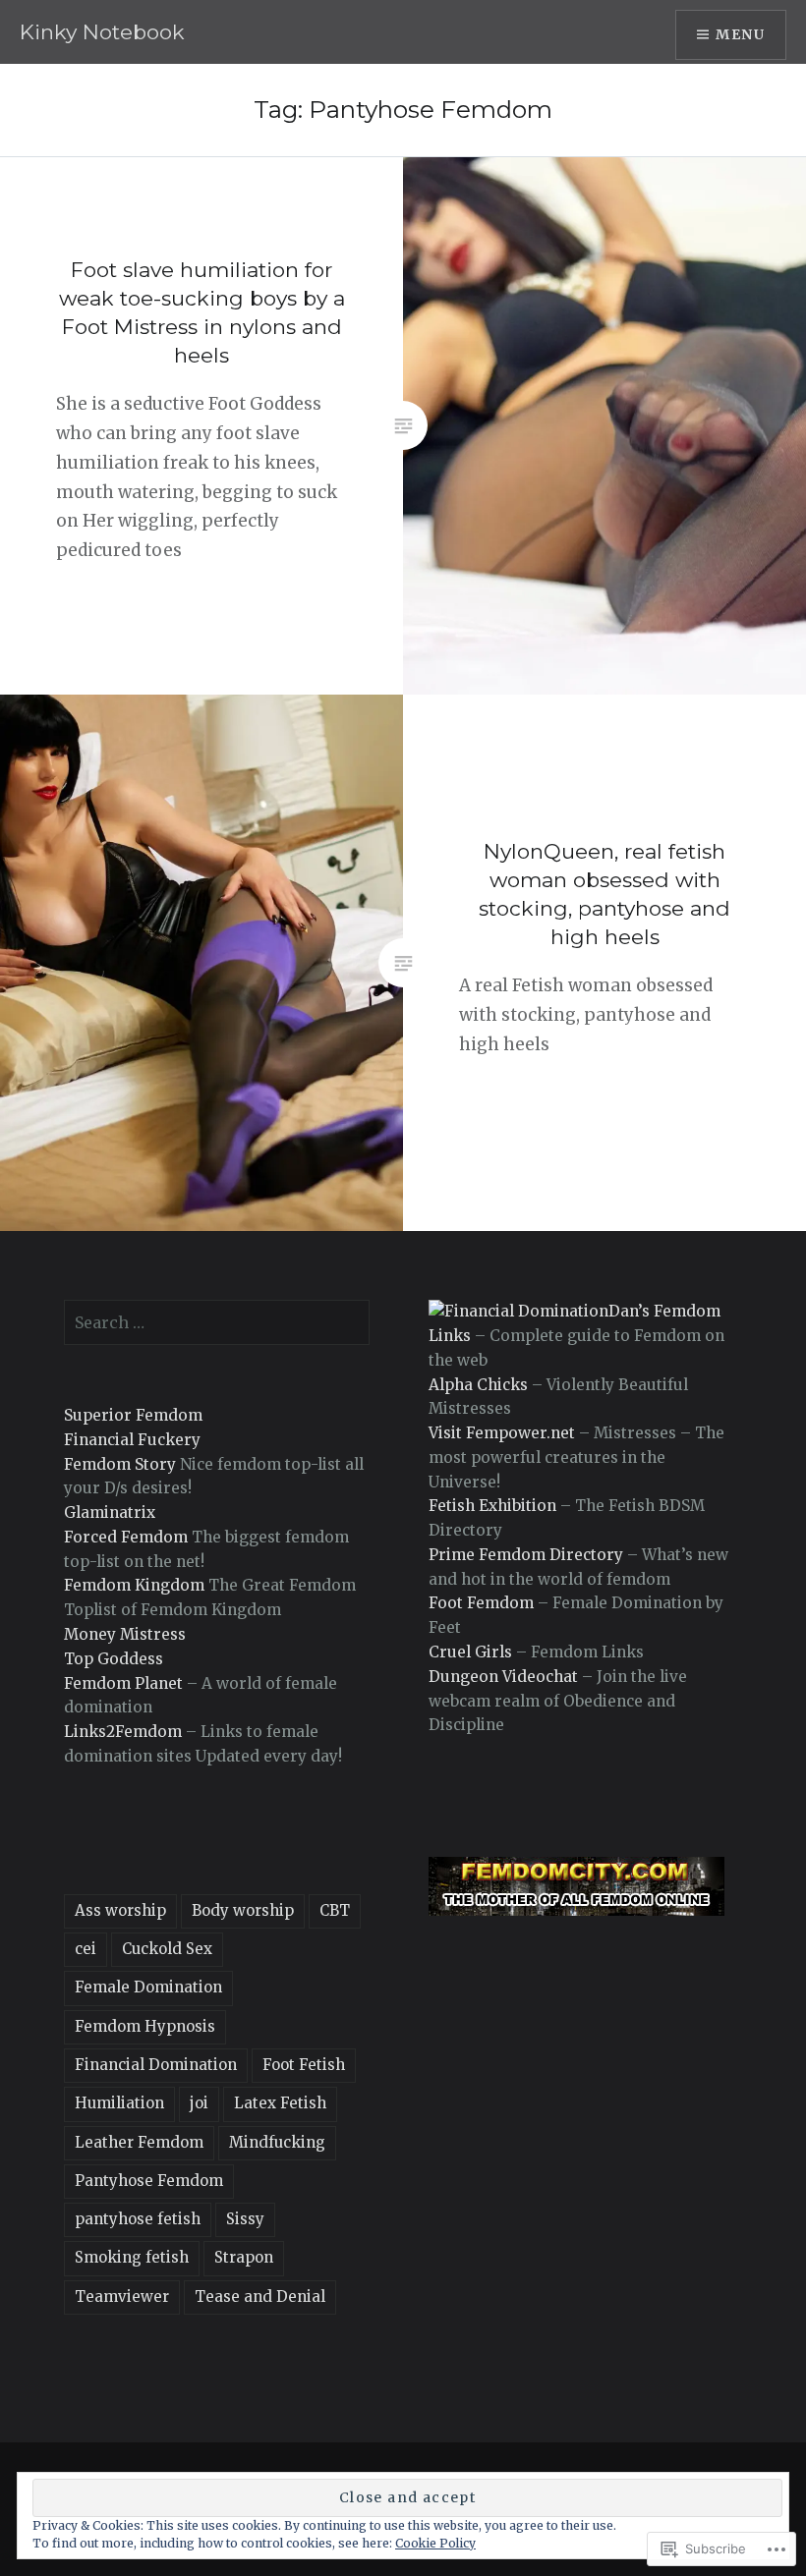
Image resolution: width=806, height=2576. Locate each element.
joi (199, 2103)
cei (86, 1949)
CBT (335, 1910)
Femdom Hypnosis (145, 2026)
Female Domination (148, 1987)
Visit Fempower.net (502, 1433)
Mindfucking (277, 2142)
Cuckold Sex (167, 1949)
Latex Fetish (280, 2103)
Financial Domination (156, 2065)
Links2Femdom (123, 1732)
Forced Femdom (126, 1537)
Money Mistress (125, 1634)
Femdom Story (120, 1464)
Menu (740, 34)
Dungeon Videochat (503, 1677)
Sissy (245, 2219)
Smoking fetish (132, 2257)
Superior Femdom (133, 1415)
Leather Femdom (139, 2142)
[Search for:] (217, 1323)
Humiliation (119, 2103)
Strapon (244, 2257)
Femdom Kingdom (134, 1585)
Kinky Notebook (102, 32)
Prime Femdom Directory (526, 1555)
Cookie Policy (435, 2543)
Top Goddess (114, 1659)
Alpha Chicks (478, 1385)
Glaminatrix (110, 1512)
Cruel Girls (470, 1652)
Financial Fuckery (132, 1440)
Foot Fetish (304, 2065)
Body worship (243, 1910)
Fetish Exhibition (492, 1506)
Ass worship (120, 1910)
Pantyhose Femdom (149, 2181)
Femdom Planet (123, 1683)
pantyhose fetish (138, 2219)
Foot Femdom (481, 1603)
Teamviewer (122, 2296)
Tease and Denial (260, 2296)
